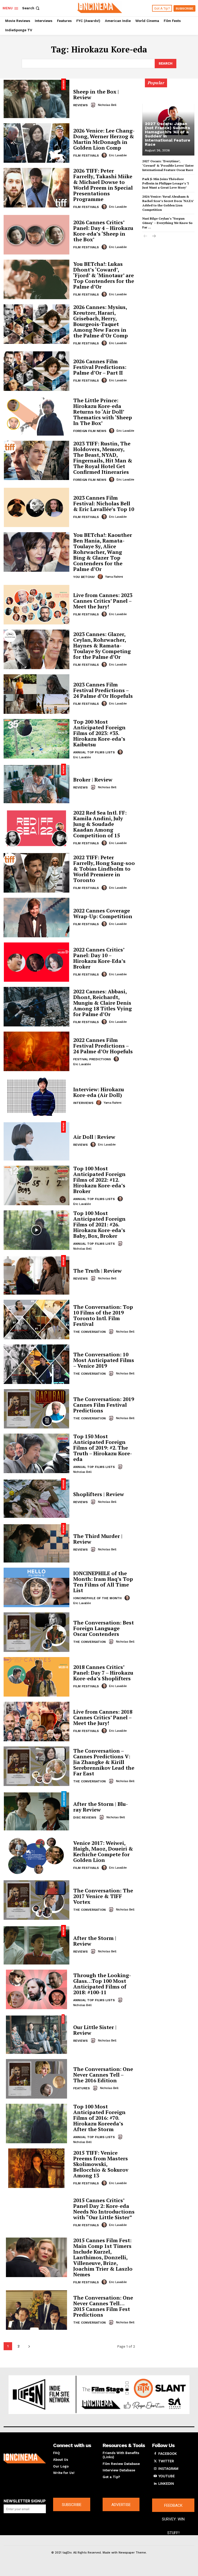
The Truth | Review (97, 1271)
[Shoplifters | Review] (36, 1498)
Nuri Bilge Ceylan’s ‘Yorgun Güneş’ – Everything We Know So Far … (167, 223)
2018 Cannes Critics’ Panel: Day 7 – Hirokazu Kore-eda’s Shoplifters (103, 1673)
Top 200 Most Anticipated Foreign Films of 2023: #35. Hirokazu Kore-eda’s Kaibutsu (99, 733)
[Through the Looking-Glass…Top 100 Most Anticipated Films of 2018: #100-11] (36, 1989)
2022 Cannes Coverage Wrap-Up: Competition (103, 913)
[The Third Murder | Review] (36, 1543)
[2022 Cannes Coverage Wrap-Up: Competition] (36, 918)
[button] (31, 8)
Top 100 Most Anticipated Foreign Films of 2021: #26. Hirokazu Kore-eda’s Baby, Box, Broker (99, 1224)
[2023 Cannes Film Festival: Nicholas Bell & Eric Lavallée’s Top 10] (36, 508)
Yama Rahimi (114, 577)
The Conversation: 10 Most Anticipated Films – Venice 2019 (104, 1360)
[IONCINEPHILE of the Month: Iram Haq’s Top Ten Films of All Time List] (36, 1587)
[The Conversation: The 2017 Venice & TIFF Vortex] (36, 1900)
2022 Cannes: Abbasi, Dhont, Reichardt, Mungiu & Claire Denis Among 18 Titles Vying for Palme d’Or (102, 1003)
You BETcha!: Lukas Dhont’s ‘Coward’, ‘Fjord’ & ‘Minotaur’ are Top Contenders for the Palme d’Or (104, 275)
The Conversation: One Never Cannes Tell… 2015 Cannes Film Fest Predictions (103, 2306)
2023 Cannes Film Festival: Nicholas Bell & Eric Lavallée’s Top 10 (104, 503)
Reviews (80, 105)
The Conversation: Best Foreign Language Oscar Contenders (104, 1628)
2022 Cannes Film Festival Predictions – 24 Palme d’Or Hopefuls (103, 1046)
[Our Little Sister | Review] (36, 2034)
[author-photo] (94, 105)
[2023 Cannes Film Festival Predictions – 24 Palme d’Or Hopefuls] (36, 694)
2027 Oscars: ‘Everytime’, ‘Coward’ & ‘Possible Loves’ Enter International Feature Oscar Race (168, 165)
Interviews (83, 1103)
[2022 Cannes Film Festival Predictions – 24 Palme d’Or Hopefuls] (36, 1051)
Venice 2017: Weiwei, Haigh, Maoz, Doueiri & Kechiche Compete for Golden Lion (103, 1851)
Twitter (166, 2461)
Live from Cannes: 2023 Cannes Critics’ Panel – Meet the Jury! (103, 601)
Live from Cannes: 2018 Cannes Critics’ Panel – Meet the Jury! (103, 1717)
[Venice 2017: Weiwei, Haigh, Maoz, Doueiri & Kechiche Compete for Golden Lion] (36, 1855)
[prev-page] (146, 237)
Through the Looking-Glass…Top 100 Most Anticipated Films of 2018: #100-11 (102, 1984)
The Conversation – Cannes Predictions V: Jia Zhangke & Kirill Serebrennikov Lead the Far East (104, 1762)
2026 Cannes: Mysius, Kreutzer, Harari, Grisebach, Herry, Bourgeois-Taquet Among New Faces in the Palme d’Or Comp (101, 321)
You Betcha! (84, 577)
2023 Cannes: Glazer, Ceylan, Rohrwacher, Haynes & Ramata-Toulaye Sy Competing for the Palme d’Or (102, 645)
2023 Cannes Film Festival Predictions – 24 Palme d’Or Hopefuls (103, 690)
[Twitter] (155, 2461)
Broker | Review (93, 780)
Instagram (168, 2469)
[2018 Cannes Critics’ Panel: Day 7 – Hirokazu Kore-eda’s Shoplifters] (36, 1677)
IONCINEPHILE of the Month (97, 1598)
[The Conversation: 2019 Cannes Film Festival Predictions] (36, 1409)
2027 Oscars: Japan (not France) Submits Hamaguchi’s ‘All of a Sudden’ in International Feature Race (168, 134)
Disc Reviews (85, 1817)
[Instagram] (155, 2469)
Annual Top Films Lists (94, 752)
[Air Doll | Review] (36, 1141)
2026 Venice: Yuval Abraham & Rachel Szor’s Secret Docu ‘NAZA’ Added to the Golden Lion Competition (168, 203)
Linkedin (166, 2484)
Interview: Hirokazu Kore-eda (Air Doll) (99, 1092)
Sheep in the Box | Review (96, 94)
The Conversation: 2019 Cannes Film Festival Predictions (104, 1405)
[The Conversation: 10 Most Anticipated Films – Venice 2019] (36, 1364)
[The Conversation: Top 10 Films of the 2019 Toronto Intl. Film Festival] (36, 1320)
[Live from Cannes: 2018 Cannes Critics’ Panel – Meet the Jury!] (36, 1722)
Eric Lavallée (118, 155)
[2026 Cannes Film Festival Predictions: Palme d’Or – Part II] (36, 371)
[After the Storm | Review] (36, 1945)
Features (81, 2088)
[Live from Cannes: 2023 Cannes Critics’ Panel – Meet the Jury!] (36, 605)
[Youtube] (155, 2476)
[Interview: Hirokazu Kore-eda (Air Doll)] (36, 1096)
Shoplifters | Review (99, 1494)
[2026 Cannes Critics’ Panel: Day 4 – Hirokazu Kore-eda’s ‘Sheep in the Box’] (36, 235)
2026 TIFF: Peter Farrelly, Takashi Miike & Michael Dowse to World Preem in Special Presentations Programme (103, 185)
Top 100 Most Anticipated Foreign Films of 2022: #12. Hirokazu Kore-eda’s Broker (99, 1180)
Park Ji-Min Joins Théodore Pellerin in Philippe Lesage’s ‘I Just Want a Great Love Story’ (166, 183)
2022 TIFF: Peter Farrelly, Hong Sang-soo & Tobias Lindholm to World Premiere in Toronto (104, 869)
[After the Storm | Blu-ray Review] (36, 1811)
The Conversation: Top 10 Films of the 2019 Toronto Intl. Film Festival (103, 1315)
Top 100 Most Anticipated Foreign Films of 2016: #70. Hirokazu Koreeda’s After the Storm (99, 2118)
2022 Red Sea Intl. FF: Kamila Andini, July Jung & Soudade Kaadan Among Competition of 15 (100, 824)
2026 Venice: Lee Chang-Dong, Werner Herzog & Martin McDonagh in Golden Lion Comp (104, 139)
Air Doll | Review (94, 1137)
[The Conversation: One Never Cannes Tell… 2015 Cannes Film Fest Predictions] (36, 2310)
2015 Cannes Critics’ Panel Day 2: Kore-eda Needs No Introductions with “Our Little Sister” (104, 2209)
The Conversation (89, 1332)
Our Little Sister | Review (95, 2030)
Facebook (168, 2454)
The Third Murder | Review (98, 1539)
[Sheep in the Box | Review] (36, 98)
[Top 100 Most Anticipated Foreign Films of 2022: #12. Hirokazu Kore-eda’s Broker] (36, 1185)
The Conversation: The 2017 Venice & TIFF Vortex (103, 1896)
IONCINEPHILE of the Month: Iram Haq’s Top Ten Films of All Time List (103, 1582)
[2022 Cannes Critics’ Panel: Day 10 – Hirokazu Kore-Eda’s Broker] (36, 962)
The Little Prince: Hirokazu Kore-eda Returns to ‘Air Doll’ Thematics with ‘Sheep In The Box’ (103, 412)
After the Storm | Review (95, 1941)
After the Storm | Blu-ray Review (101, 1807)
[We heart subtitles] (100, 7)
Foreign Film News (90, 431)
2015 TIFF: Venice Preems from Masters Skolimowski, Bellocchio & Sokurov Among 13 (101, 2164)
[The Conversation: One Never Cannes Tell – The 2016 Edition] (36, 2079)
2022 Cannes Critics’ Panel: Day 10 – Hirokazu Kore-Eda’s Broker (99, 958)
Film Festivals (86, 156)
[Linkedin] (155, 2484)
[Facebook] (155, 2454)
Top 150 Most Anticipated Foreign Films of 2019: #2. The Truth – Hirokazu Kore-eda (103, 1448)
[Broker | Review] (36, 783)
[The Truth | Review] (36, 1275)
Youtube (167, 2476)
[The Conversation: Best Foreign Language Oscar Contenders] (36, 1632)
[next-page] (29, 2346)
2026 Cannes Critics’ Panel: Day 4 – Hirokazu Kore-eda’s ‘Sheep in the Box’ (103, 231)
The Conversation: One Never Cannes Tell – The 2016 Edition (103, 2075)
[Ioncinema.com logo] (25, 2458)
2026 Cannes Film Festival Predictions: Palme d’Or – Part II (100, 367)
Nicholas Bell (107, 105)
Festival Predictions (92, 1059)
